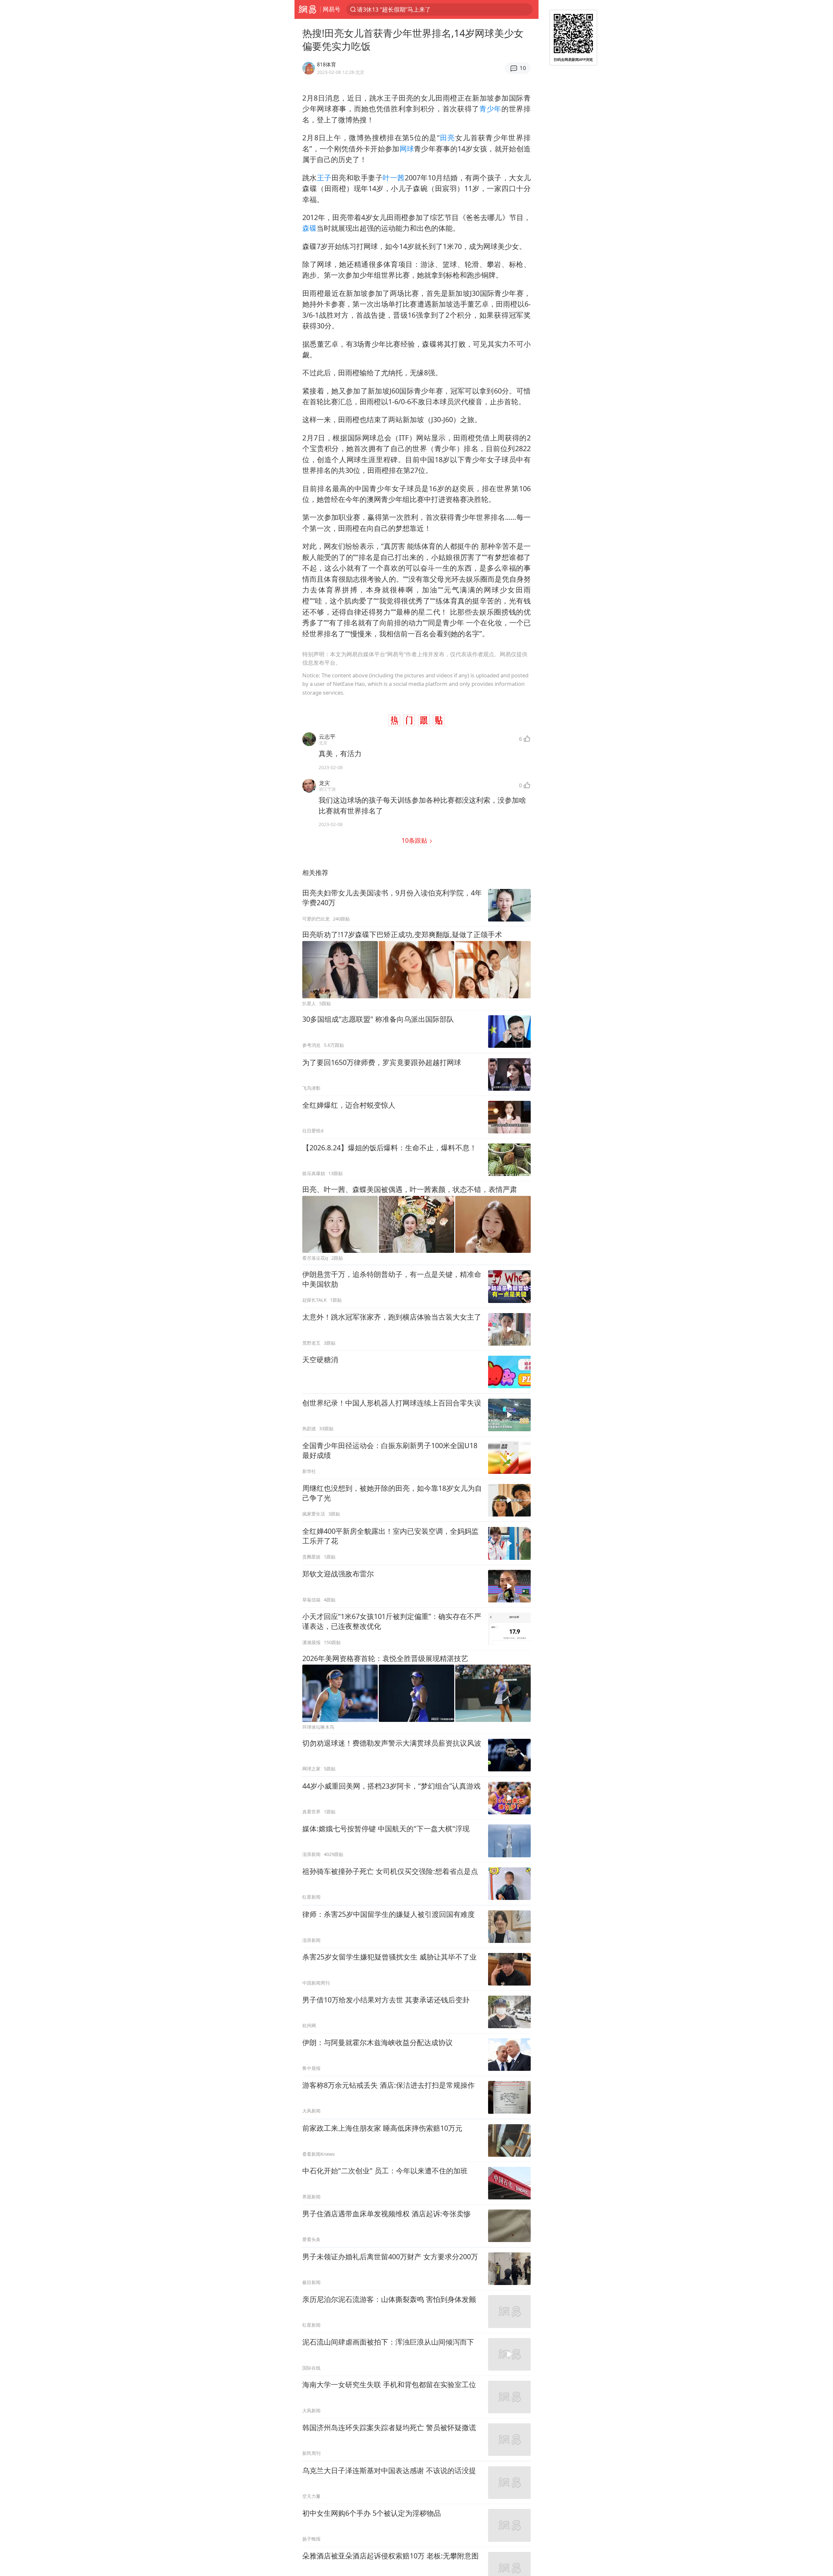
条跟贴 (415, 840)
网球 (407, 149)
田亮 (447, 138)
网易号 (332, 9)
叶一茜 (394, 178)
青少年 (490, 109)
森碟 (309, 228)
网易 (307, 9)
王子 (324, 178)
